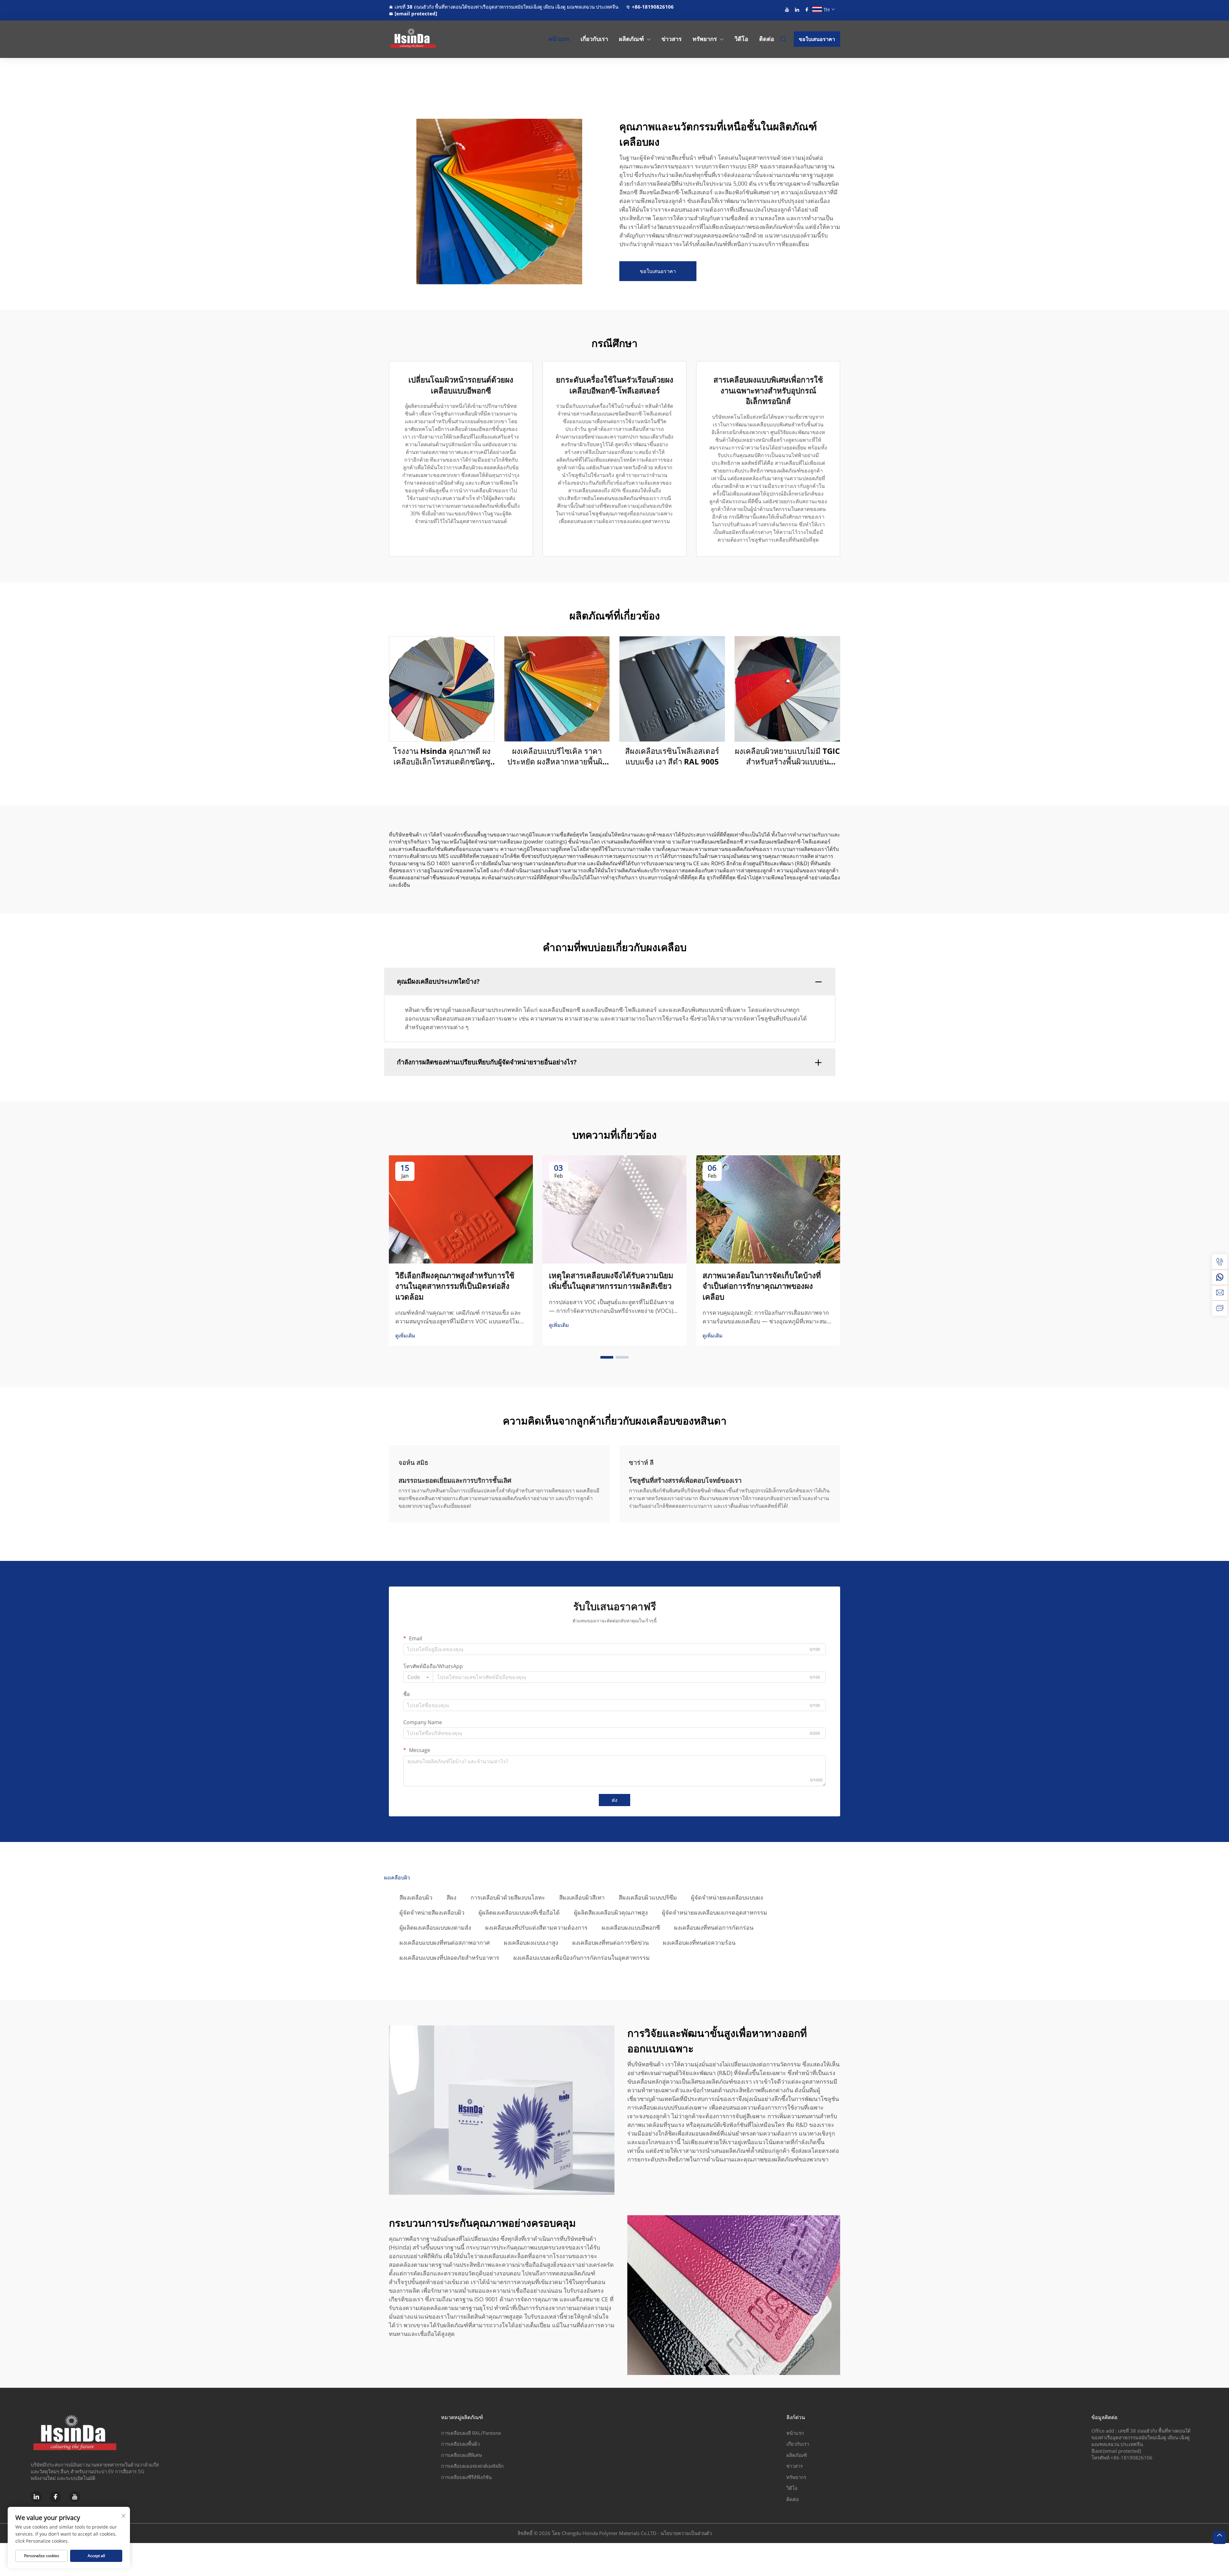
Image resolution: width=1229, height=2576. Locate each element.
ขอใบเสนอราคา (817, 39)
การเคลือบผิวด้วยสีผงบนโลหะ (508, 1897)
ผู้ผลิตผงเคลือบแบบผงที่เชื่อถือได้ (519, 1912)
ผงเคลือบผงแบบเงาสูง (531, 1942)
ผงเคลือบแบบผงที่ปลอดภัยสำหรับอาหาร (449, 1958)
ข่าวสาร (672, 39)
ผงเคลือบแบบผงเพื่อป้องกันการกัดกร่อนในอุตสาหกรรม (582, 1958)
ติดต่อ (767, 39)
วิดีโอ (741, 39)
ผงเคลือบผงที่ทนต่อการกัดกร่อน (714, 1927)
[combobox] (418, 1677)
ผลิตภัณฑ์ (631, 39)
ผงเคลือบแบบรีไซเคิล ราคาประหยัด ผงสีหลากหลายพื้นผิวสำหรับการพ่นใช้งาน (557, 756)
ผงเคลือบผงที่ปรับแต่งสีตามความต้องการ (536, 1927)
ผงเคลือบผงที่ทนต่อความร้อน (699, 1942)
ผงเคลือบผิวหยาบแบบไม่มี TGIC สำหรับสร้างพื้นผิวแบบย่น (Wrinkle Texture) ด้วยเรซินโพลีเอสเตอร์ (787, 756)
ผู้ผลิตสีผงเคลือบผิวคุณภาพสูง (611, 1912)
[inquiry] (1220, 1308)
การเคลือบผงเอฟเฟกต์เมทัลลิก (472, 2466)
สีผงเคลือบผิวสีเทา (582, 1897)
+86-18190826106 (653, 7)
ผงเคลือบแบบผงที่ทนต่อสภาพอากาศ (445, 1942)
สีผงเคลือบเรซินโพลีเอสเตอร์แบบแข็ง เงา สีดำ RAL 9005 (672, 756)
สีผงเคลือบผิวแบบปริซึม (648, 1897)
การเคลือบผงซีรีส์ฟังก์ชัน (466, 2477)
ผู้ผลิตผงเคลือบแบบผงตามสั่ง (435, 1927)
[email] (1220, 1293)
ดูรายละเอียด (442, 689)
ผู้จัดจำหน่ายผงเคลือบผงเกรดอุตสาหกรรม (715, 1912)
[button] (607, 1357)
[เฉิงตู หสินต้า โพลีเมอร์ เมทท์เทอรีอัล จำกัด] (422, 39)
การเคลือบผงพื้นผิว (460, 2444)
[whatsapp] (1220, 1277)
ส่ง (614, 1800)
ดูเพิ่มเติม (405, 1336)
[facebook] (807, 10)
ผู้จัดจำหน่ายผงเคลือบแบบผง (727, 1897)
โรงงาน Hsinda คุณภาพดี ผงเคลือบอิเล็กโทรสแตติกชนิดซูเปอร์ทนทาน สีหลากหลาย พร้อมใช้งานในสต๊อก (442, 756)
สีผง (451, 1897)
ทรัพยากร (705, 39)
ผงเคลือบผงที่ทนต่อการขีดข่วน (610, 1942)
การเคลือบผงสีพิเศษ (462, 2455)
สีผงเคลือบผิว (416, 1897)
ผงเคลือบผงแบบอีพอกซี (631, 1927)
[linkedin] (797, 10)
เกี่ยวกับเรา (594, 39)
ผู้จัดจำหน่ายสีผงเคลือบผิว (432, 1912)
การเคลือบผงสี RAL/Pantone (471, 2433)
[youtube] (787, 10)
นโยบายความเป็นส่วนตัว (686, 2533)
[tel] (1220, 1262)
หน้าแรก (559, 39)
